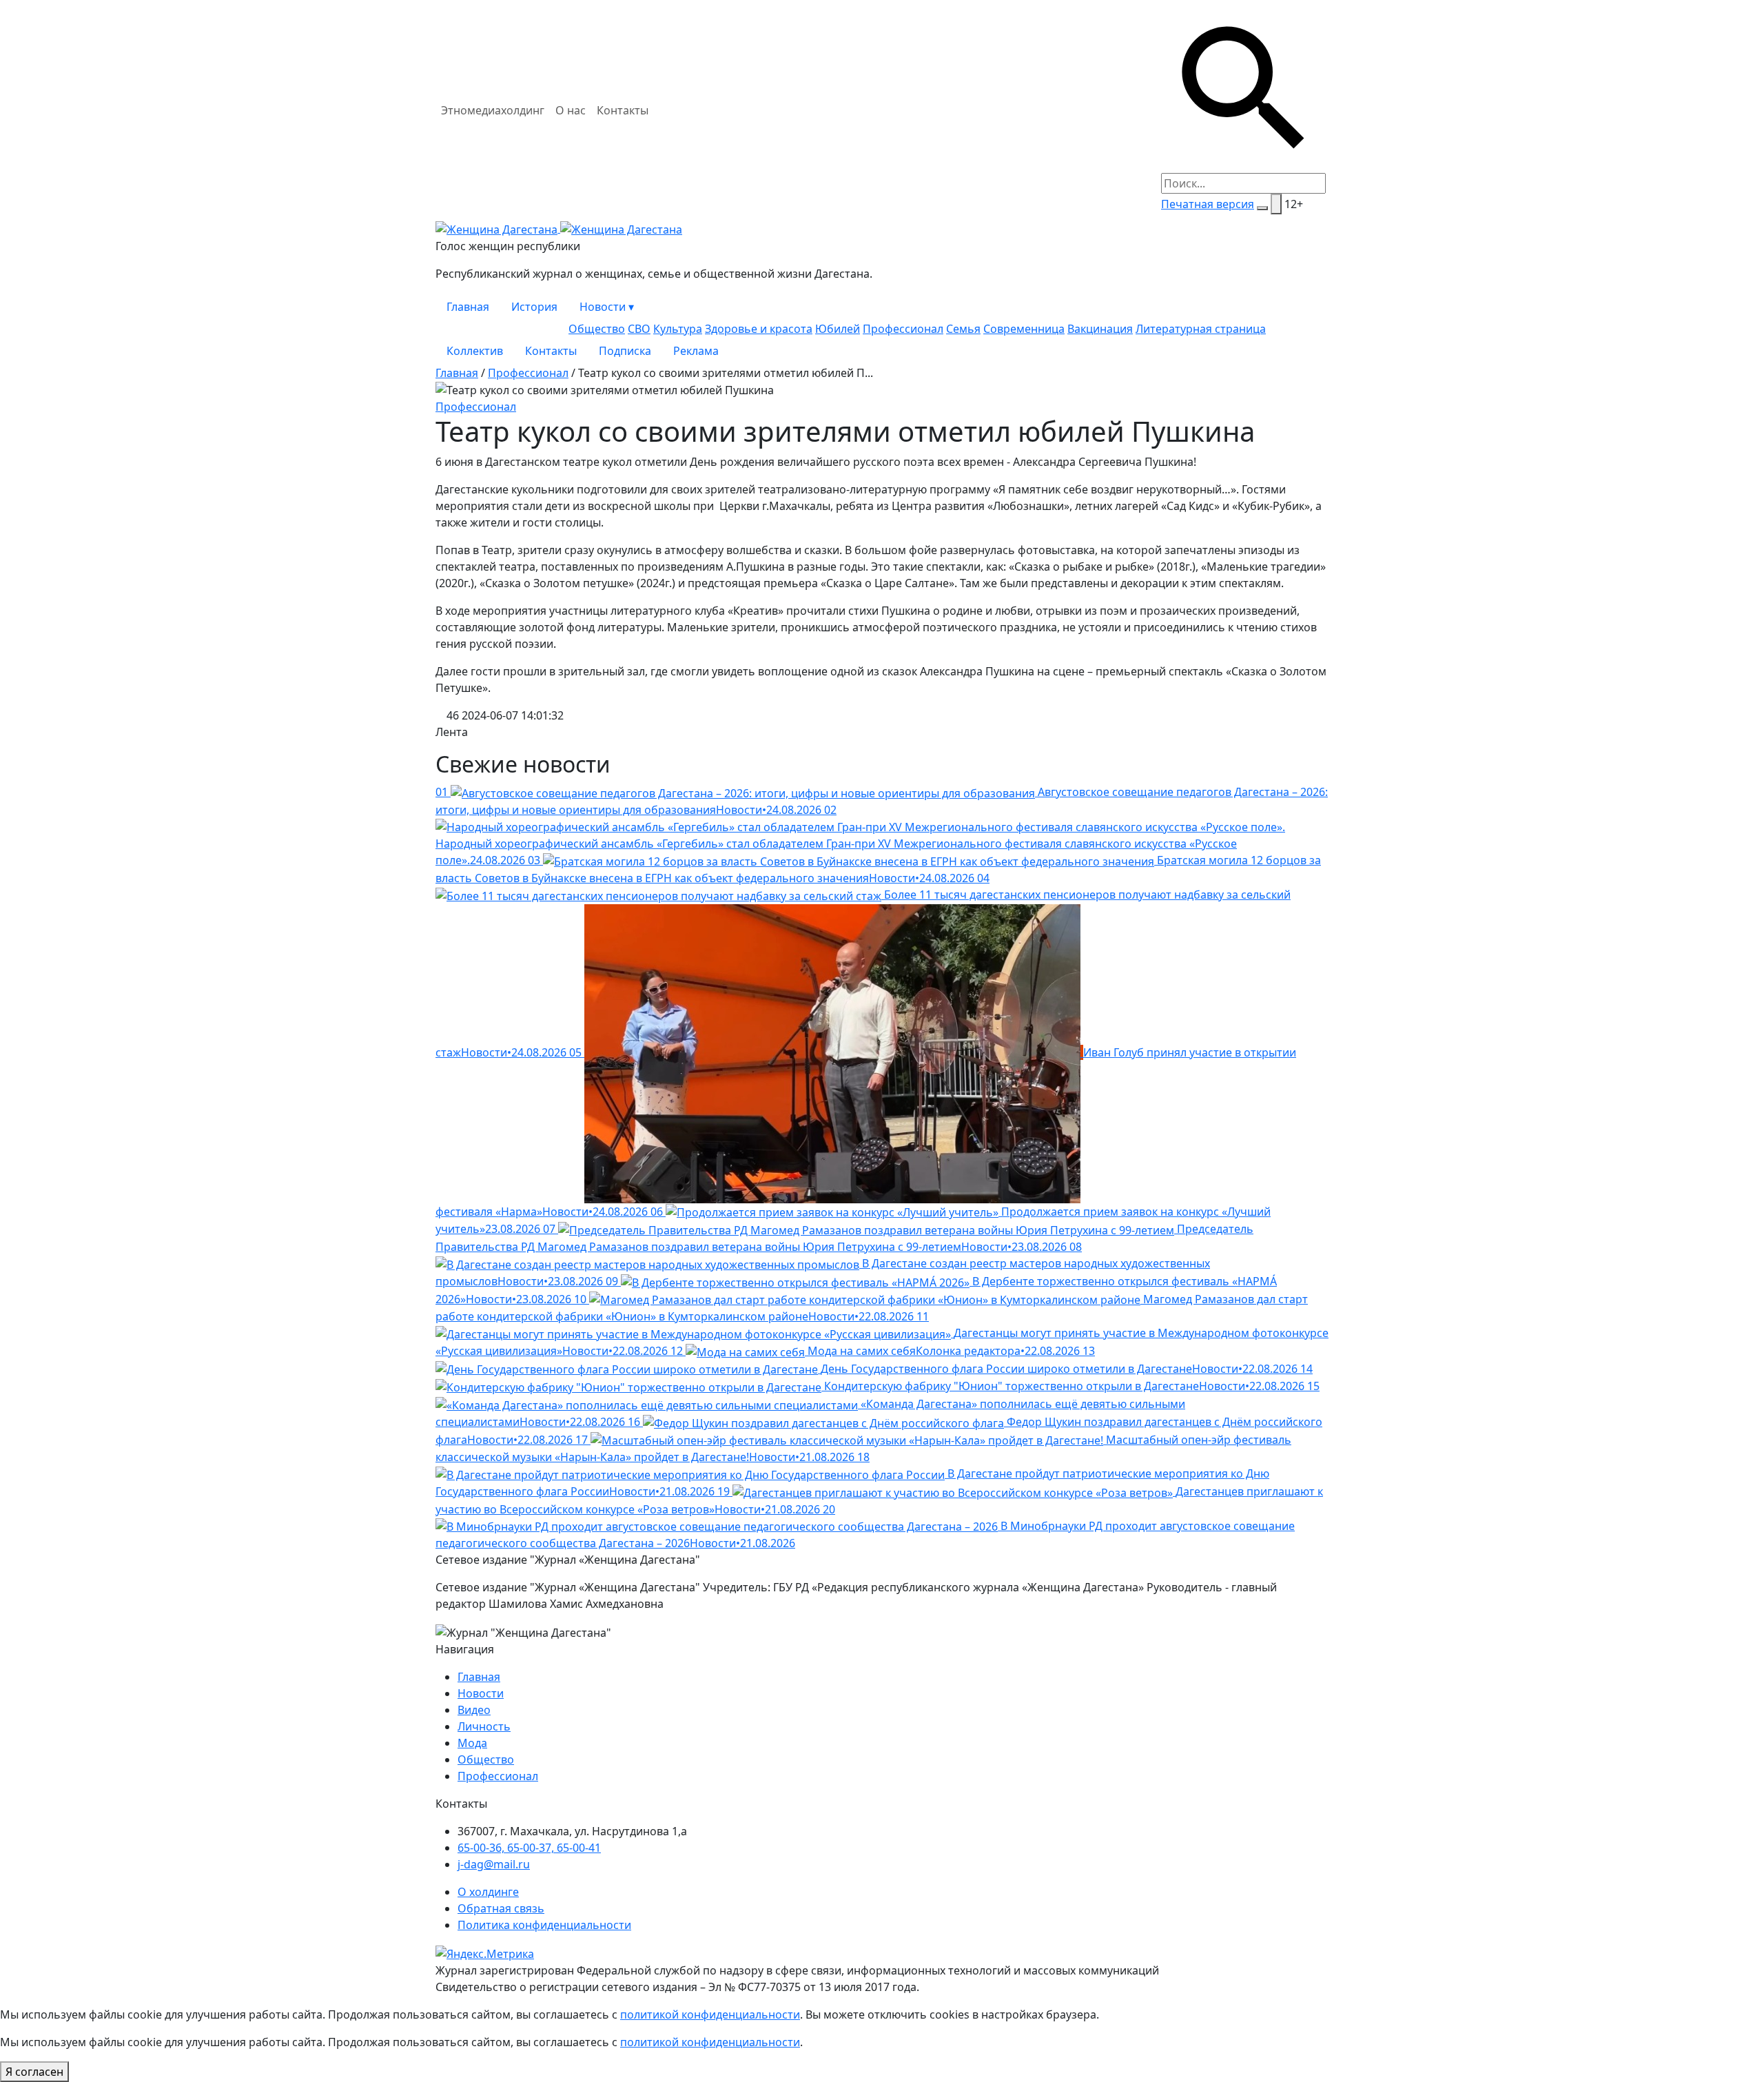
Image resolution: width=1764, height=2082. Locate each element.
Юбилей (838, 329)
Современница (1024, 329)
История (534, 307)
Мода (472, 1743)
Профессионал (903, 329)
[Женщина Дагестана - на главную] (559, 228)
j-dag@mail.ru (494, 1864)
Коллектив (475, 351)
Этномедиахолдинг (493, 110)
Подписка (625, 351)
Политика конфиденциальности (544, 1925)
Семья (963, 329)
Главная (468, 307)
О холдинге (488, 1892)
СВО (639, 329)
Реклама (696, 351)
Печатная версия (1208, 204)
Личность (484, 1726)
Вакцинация (1100, 329)
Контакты (623, 110)
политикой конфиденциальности (710, 2014)
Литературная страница (1201, 329)
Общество (597, 329)
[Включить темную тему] (1262, 208)
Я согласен (34, 2072)
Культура (678, 329)
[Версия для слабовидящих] (1276, 204)
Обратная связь (501, 1908)
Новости (607, 307)
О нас (571, 110)
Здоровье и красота (759, 329)
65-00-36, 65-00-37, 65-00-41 (529, 1848)
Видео (474, 1710)
